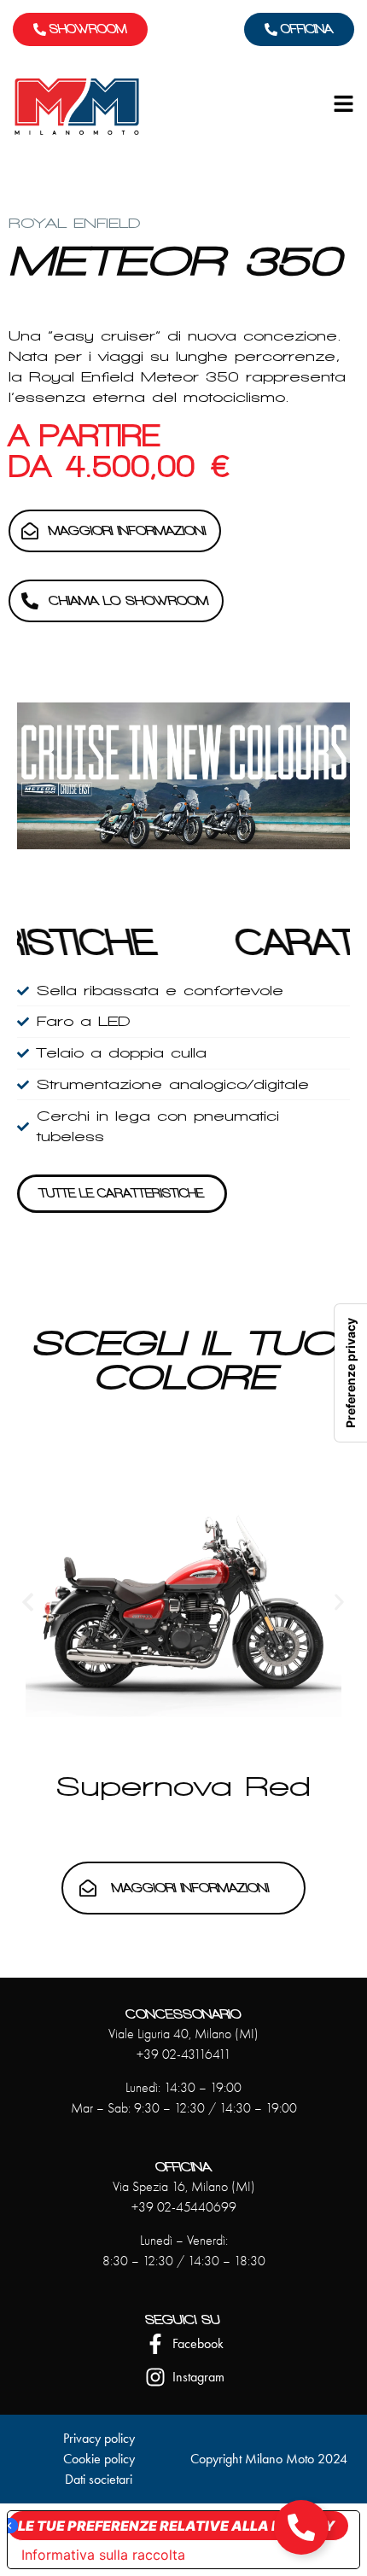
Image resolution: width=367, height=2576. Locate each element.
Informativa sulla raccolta (103, 2555)
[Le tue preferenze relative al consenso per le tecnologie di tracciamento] (351, 1373)
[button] (28, 1602)
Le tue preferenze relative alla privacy (176, 2526)
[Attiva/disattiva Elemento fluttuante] (301, 2527)
